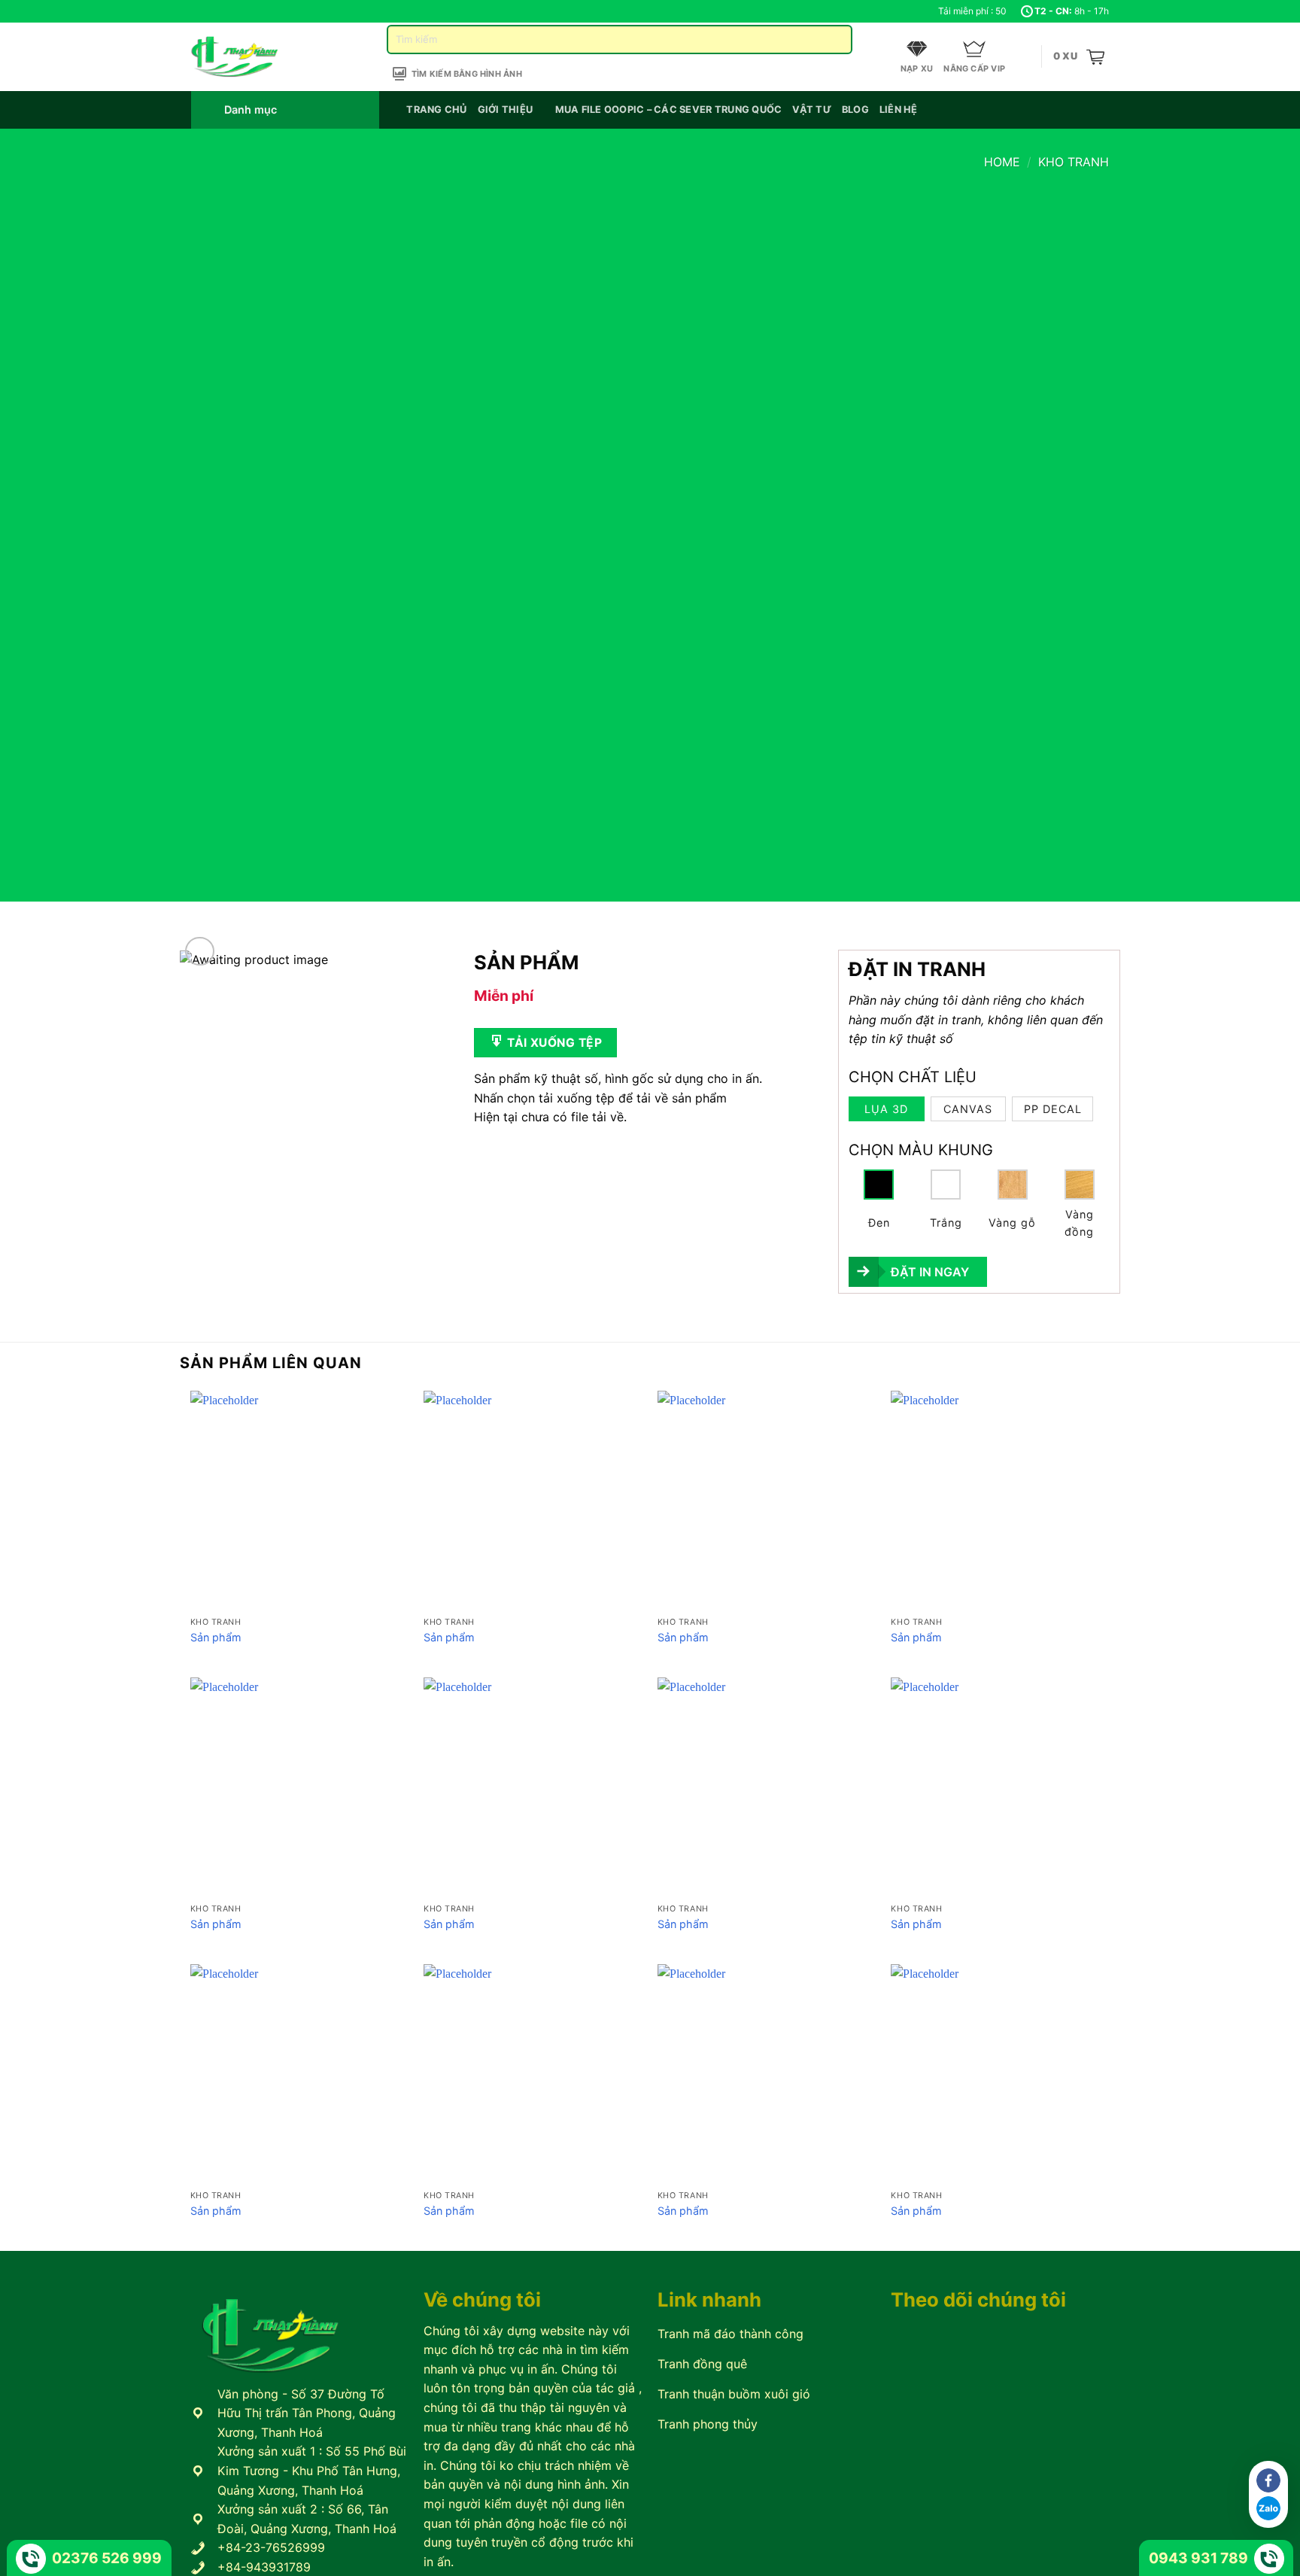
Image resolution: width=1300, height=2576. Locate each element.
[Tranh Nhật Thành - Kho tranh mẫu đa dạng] (254, 57)
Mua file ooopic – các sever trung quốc (669, 109)
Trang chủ (436, 109)
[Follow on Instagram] (213, 11)
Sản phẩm (216, 1637)
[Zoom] (200, 952)
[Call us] (241, 11)
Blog (855, 109)
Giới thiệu (506, 109)
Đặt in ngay (930, 1272)
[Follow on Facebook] (199, 11)
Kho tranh (1074, 162)
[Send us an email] (227, 11)
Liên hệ (899, 109)
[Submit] (835, 40)
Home (1002, 162)
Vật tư (812, 109)
